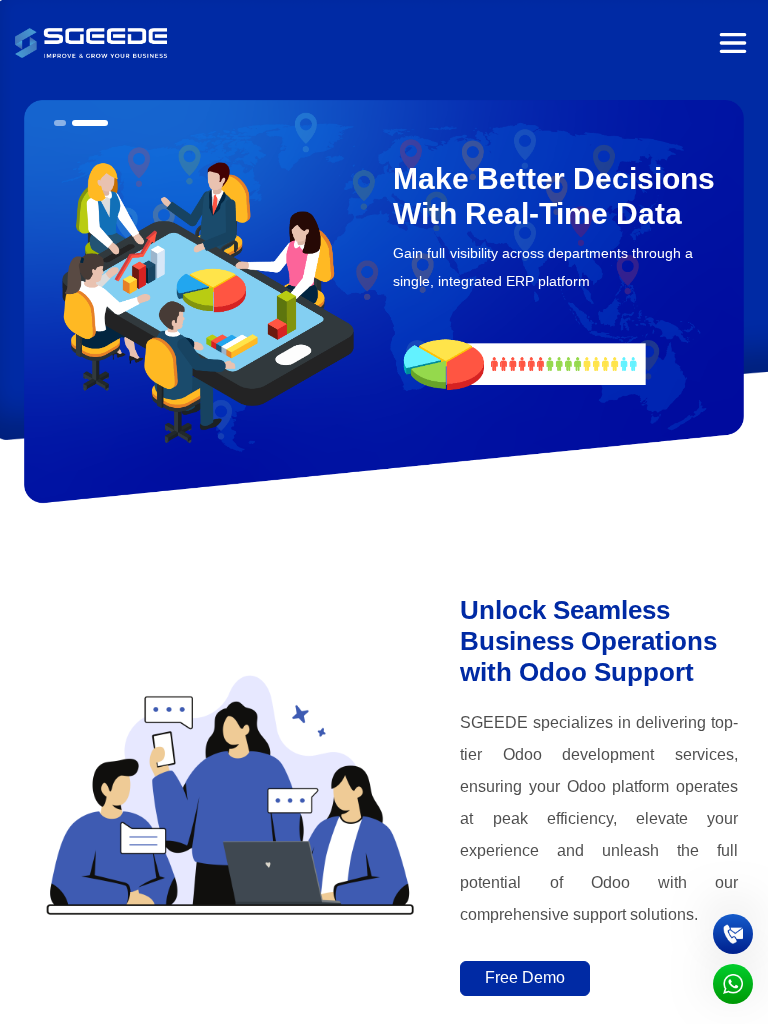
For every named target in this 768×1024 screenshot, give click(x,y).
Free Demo (525, 977)
